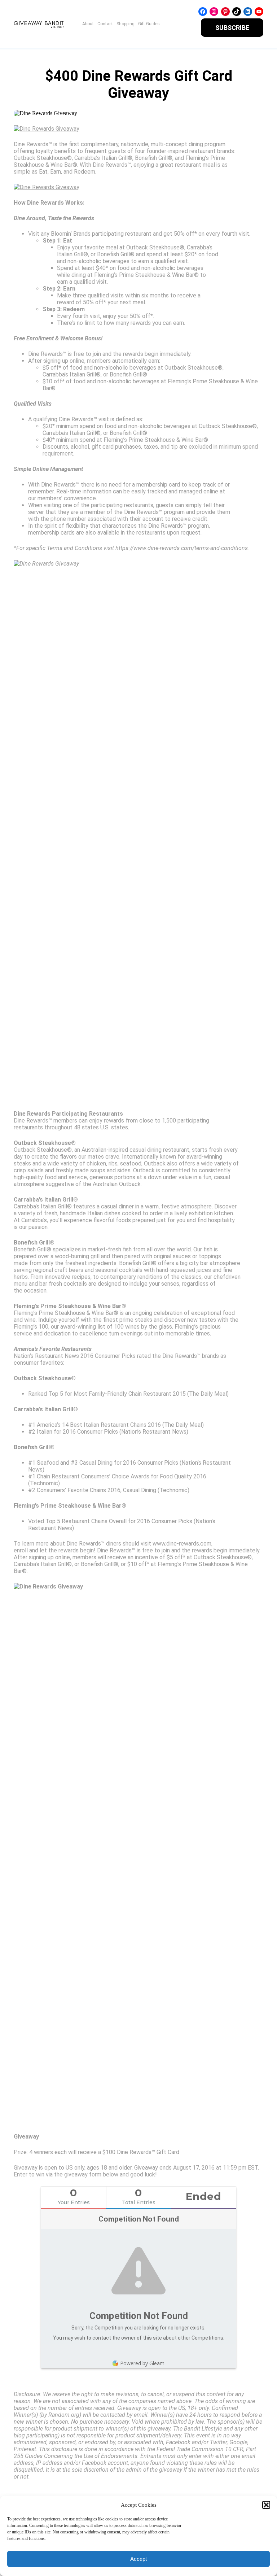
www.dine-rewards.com (182, 1544)
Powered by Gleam (142, 2363)
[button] (266, 2505)
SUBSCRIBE (232, 28)
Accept (138, 2559)
